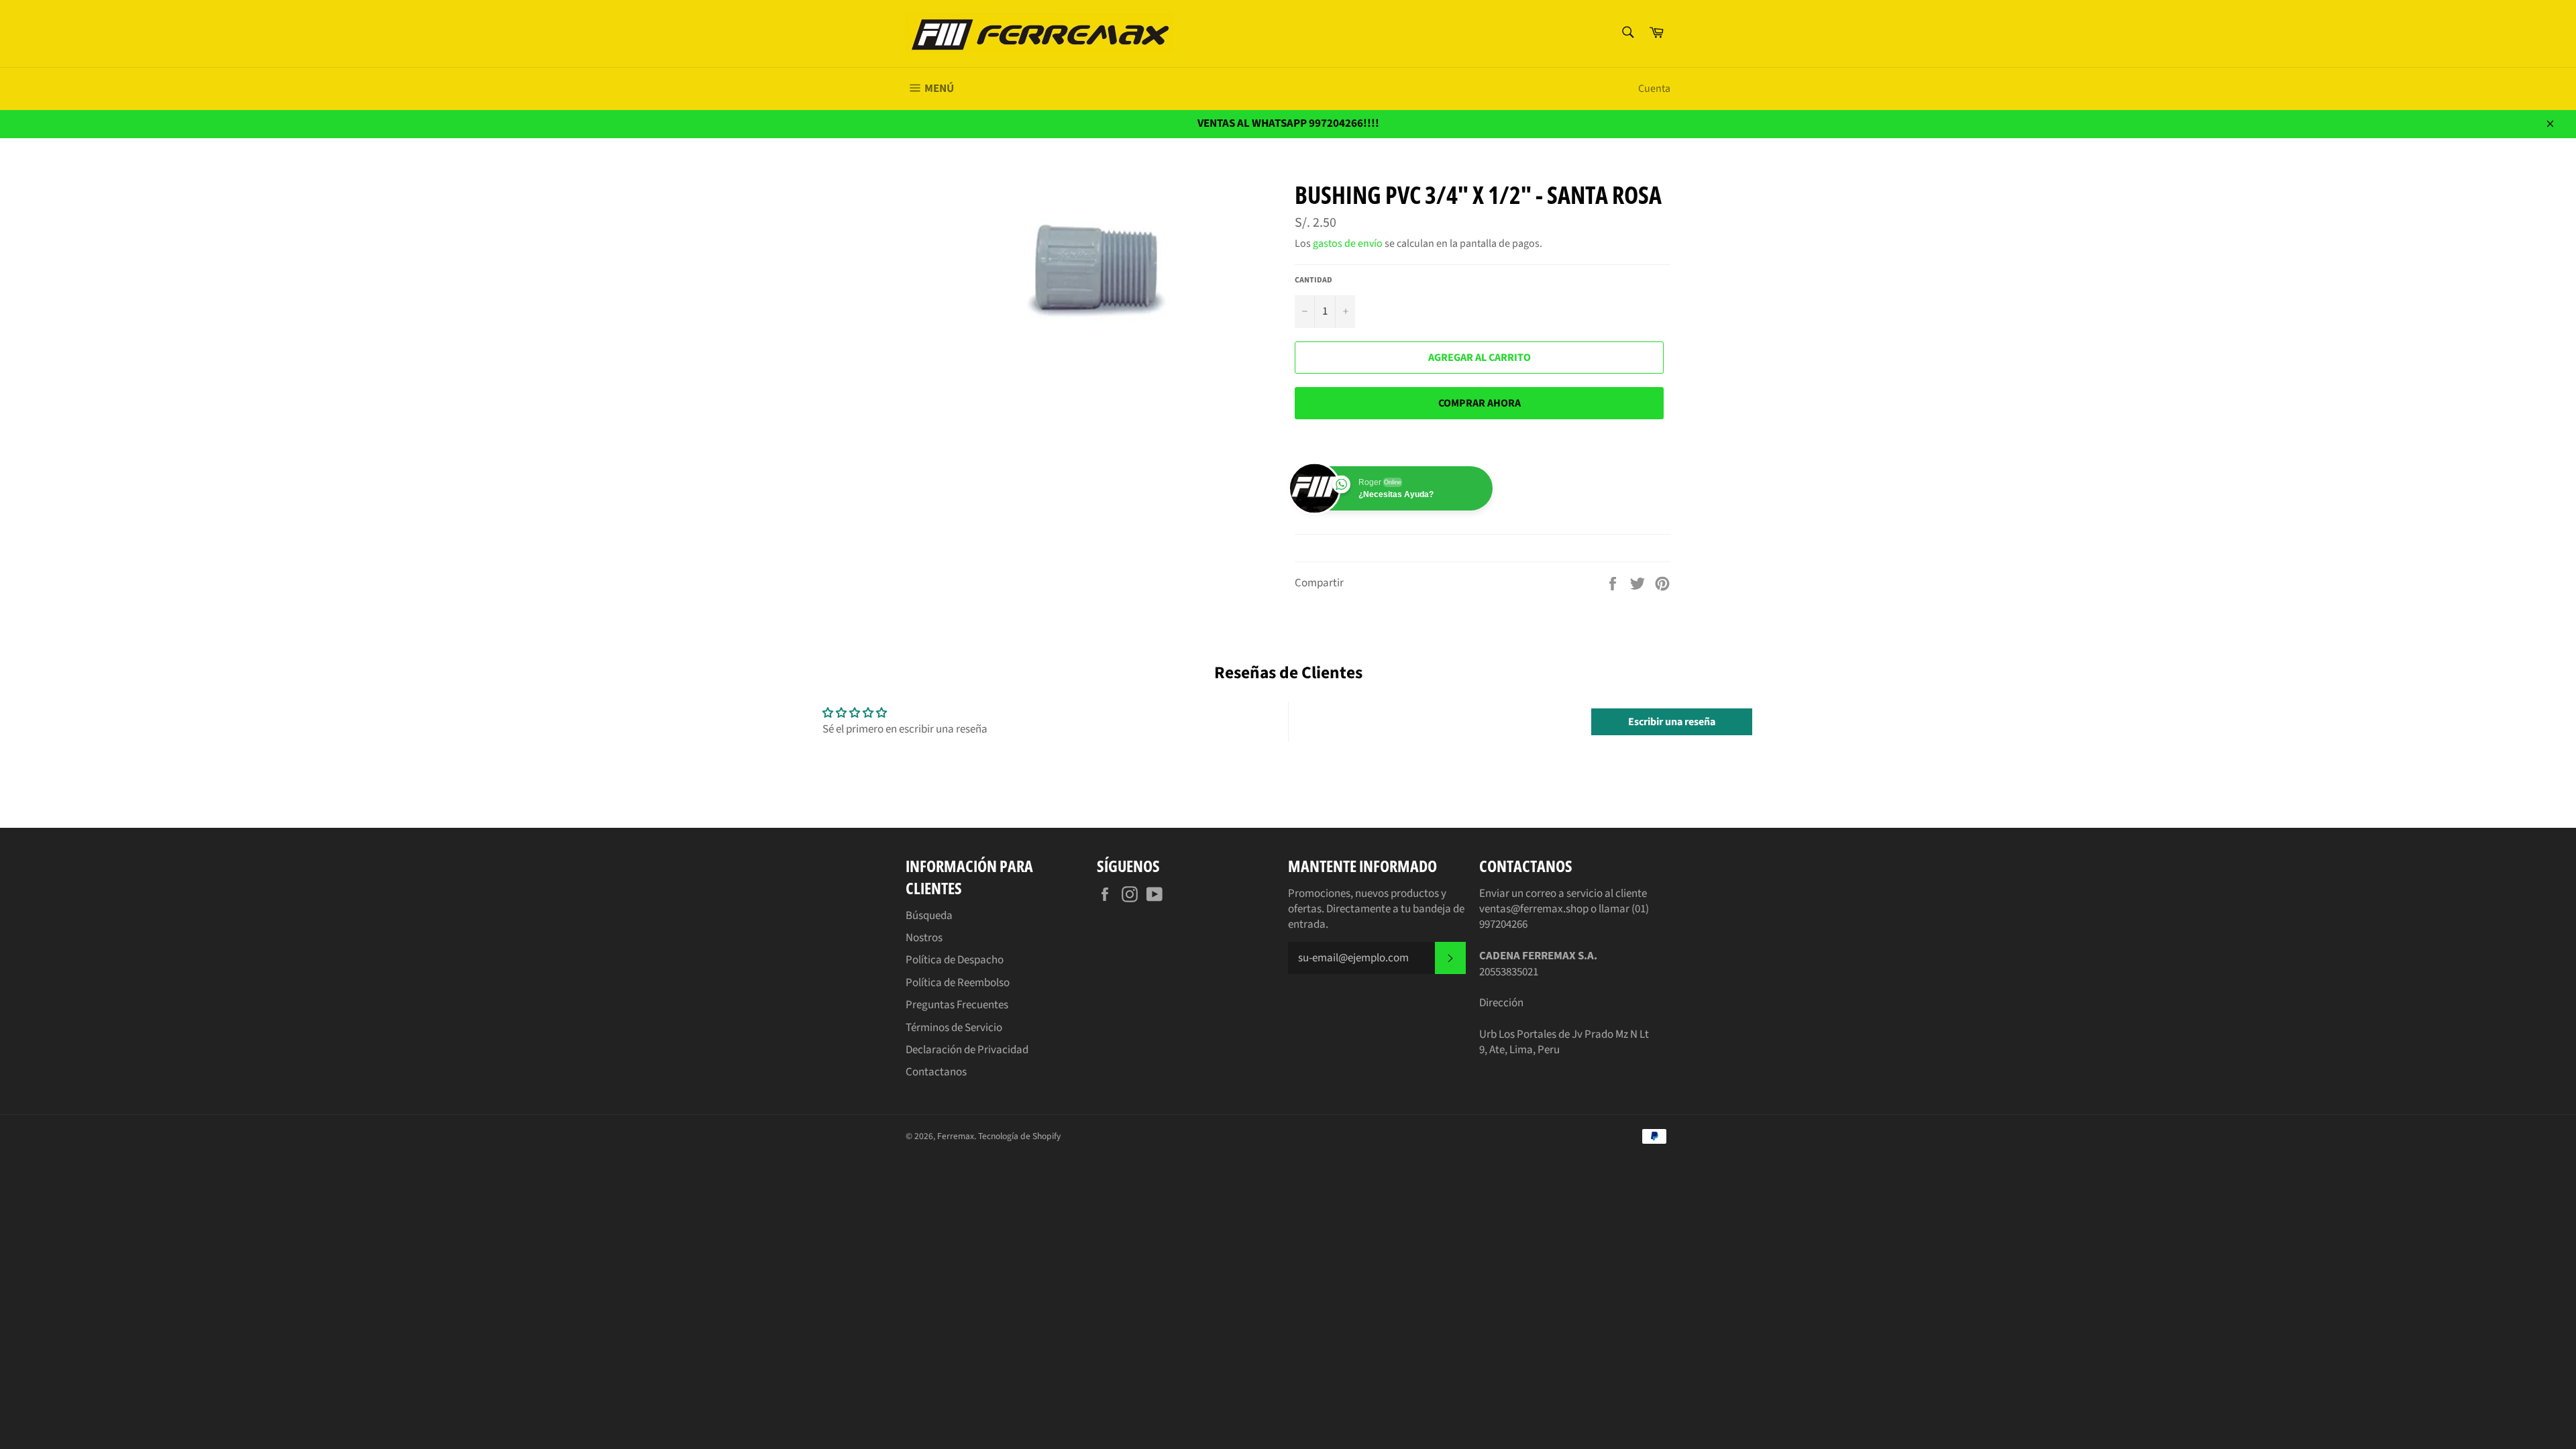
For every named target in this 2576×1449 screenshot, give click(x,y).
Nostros (924, 938)
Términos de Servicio (954, 1028)
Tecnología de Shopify (1019, 1136)
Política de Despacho (955, 960)
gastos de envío (1348, 244)
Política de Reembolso (958, 983)
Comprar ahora (1480, 403)
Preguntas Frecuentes (957, 1005)
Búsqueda (929, 916)
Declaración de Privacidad (967, 1050)
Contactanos (936, 1072)
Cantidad (1313, 280)
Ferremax (956, 1136)
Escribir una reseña (1672, 722)
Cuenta (1654, 89)
